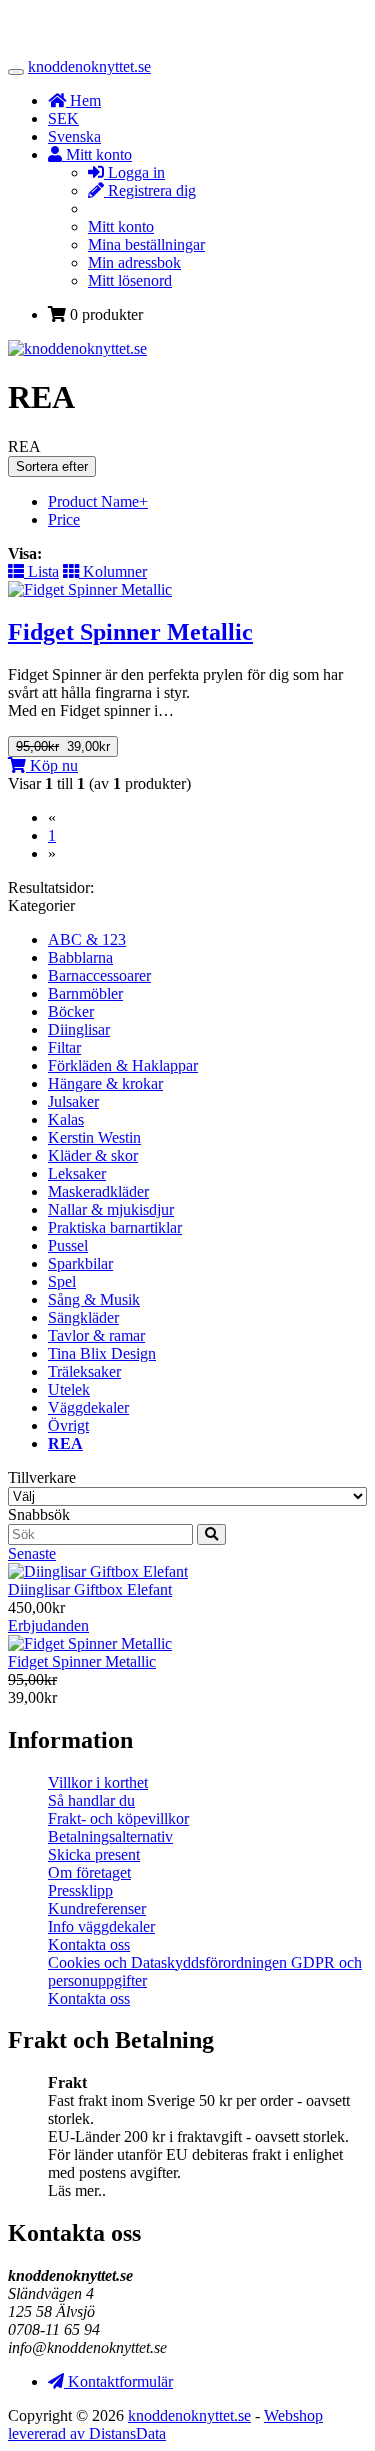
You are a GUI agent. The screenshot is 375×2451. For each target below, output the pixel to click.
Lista (41, 571)
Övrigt (68, 1425)
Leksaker (77, 1173)
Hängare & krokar (105, 1083)
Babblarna (80, 957)
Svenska (74, 136)
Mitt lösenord (130, 280)
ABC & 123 (87, 939)
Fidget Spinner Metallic (82, 1661)
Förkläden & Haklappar (123, 1065)
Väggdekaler (88, 1407)
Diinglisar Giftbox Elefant (90, 1589)
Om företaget (89, 1872)
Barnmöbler (85, 993)
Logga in (134, 172)
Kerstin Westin (94, 1137)
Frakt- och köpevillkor (118, 1818)
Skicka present (94, 1854)
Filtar (64, 1047)
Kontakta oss (89, 1944)
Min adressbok (134, 262)
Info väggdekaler (101, 1926)
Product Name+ (98, 501)
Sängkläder (83, 1317)
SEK (63, 118)
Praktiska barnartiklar (115, 1227)
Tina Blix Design (102, 1353)
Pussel (68, 1245)
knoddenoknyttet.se (89, 66)
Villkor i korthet (98, 1782)
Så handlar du (91, 1800)
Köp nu (52, 765)
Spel (62, 1281)
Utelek (69, 1389)
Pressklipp (80, 1890)
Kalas (66, 1119)
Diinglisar (79, 1029)
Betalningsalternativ (110, 1836)
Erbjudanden (48, 1625)
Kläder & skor (93, 1155)
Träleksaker (84, 1371)
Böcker (71, 1011)
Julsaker (73, 1101)
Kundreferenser (97, 1908)
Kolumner (113, 571)
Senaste (32, 1553)
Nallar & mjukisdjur (111, 1209)
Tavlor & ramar (96, 1335)
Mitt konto (121, 226)
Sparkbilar (80, 1263)
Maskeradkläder (98, 1191)
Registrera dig (150, 190)
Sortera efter (52, 466)
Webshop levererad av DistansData (165, 2424)
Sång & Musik (94, 1299)
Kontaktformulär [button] (118, 2381)
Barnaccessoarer (99, 975)
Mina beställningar (146, 244)
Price (64, 519)
